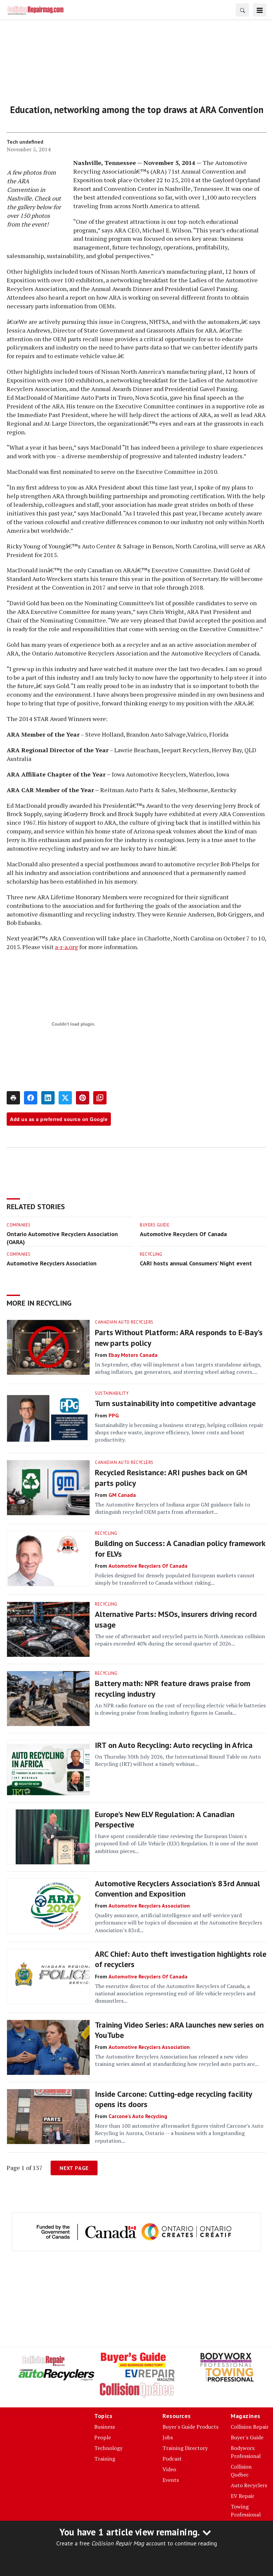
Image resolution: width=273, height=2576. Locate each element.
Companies (19, 1225)
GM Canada (122, 1495)
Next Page (74, 2168)
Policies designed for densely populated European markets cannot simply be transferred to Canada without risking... (175, 1579)
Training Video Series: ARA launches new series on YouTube (179, 2030)
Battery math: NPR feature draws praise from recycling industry (173, 1688)
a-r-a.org (66, 947)
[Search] (242, 10)
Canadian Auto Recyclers (124, 1322)
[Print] (13, 1098)
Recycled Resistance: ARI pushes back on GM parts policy (171, 1478)
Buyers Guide (155, 1225)
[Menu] (260, 10)
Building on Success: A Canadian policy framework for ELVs (180, 1548)
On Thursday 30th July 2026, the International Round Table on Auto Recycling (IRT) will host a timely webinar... (178, 1760)
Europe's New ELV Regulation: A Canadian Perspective (165, 1819)
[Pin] (83, 1098)
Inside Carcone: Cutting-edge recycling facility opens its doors (173, 2099)
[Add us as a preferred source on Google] (100, 1098)
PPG (114, 1415)
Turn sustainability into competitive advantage (175, 1403)
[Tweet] (65, 1098)
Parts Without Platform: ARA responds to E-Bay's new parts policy (179, 1338)
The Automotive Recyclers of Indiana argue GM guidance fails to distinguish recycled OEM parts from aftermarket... (172, 1508)
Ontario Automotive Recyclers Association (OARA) (62, 1238)
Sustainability (112, 1393)
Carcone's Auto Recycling (138, 2116)
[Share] (31, 1098)
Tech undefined (25, 142)
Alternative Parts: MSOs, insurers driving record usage (176, 1619)
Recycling (151, 1254)
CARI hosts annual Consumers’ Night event (196, 1263)
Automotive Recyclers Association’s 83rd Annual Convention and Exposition (177, 1889)
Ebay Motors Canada (133, 1355)
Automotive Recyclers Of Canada (183, 1234)
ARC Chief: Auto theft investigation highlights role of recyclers (181, 1959)
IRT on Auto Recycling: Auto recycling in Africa (174, 1745)
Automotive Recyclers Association (52, 1263)
